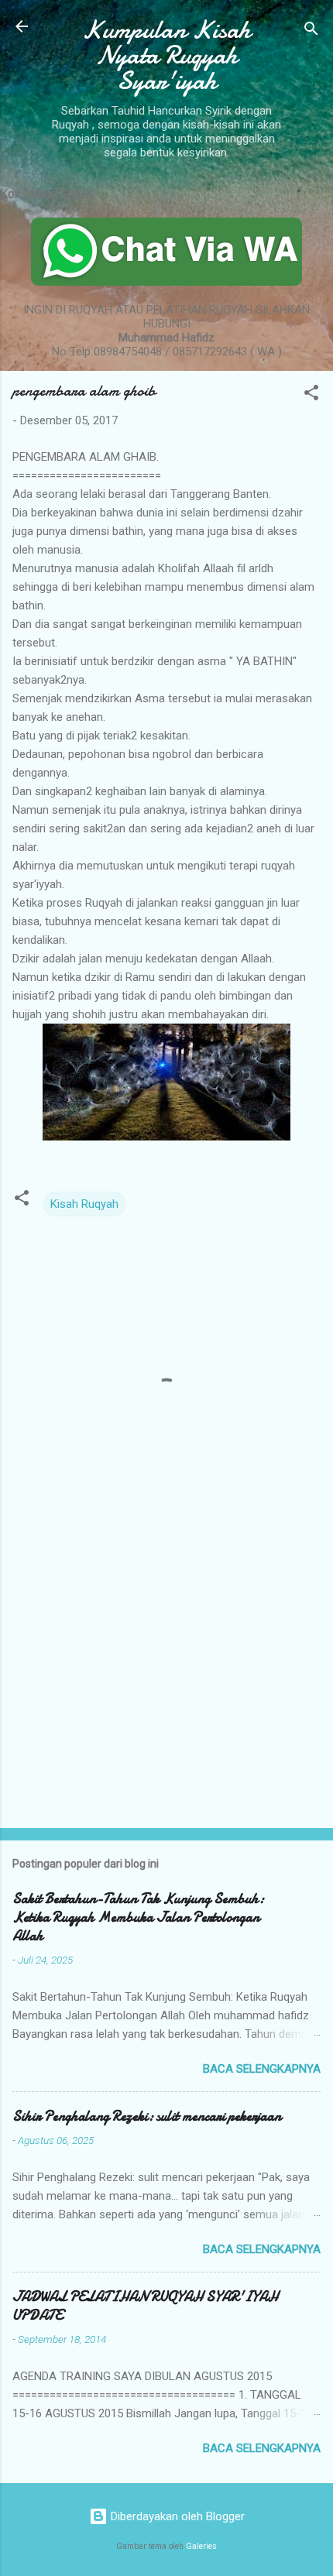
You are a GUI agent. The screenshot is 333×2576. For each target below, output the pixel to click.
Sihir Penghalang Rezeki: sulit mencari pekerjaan (147, 2116)
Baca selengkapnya (262, 2069)
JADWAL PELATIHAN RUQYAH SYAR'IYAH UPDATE (145, 2306)
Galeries (201, 2546)
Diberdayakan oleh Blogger (176, 2516)
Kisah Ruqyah (84, 1204)
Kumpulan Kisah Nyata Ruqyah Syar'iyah (166, 55)
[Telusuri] (311, 31)
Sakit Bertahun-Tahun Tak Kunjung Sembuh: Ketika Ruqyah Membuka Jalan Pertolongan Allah (138, 1917)
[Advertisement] (166, 1695)
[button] (311, 395)
